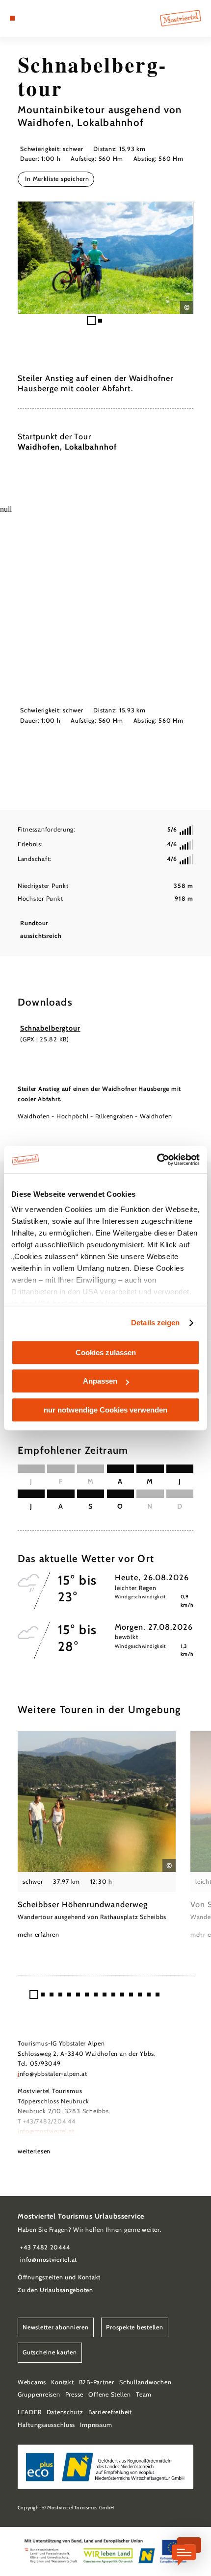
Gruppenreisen (39, 2394)
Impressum (96, 2425)
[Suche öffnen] (43, 18)
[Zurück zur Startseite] (181, 18)
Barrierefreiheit (110, 2412)
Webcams (32, 2382)
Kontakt (62, 2382)
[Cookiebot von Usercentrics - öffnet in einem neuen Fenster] (157, 1160)
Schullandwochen (145, 2382)
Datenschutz (65, 2412)
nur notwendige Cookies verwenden (105, 1410)
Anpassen (100, 1381)
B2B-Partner (97, 2382)
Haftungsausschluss (46, 2425)
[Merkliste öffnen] (35, 18)
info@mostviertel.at (47, 2131)
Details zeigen (155, 1323)
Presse (74, 2394)
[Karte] (27, 18)
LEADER (29, 2412)
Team (144, 2394)
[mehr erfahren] (97, 1836)
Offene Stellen (109, 2394)
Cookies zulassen (106, 1352)
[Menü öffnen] (12, 18)
